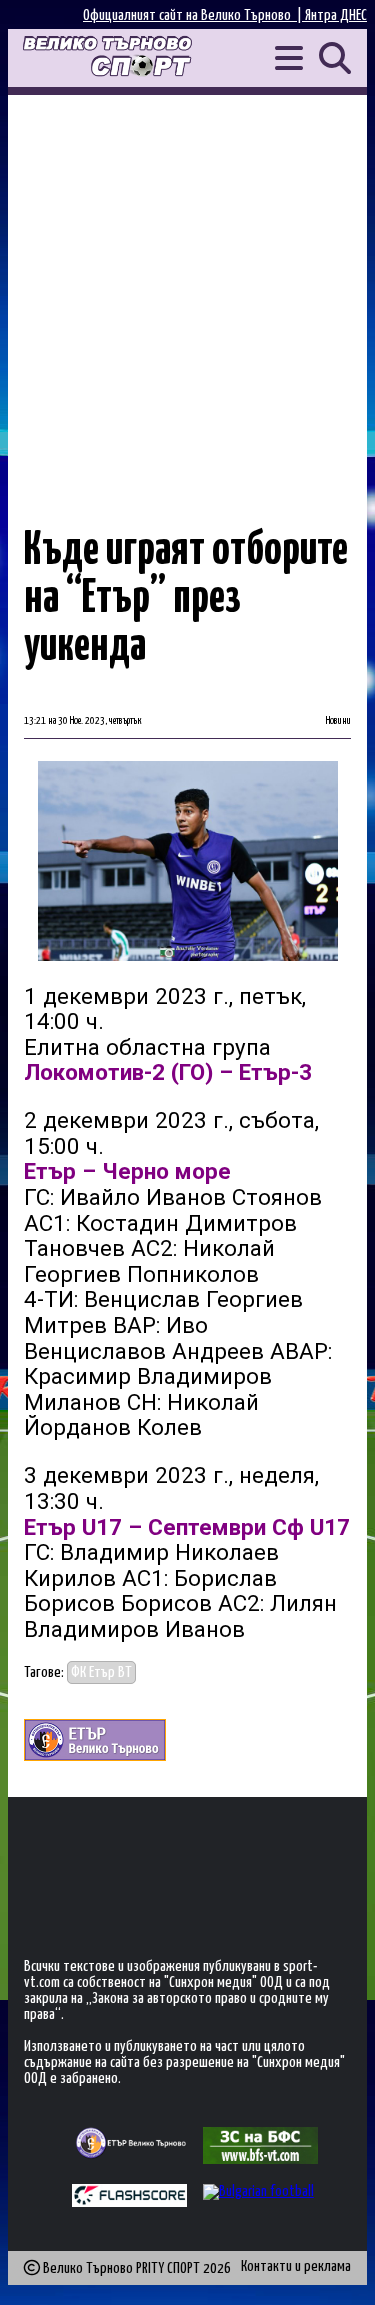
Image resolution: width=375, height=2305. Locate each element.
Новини (338, 721)
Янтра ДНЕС (336, 15)
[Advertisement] (187, 292)
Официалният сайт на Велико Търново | (194, 15)
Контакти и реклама (296, 2266)
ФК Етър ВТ (101, 1672)
